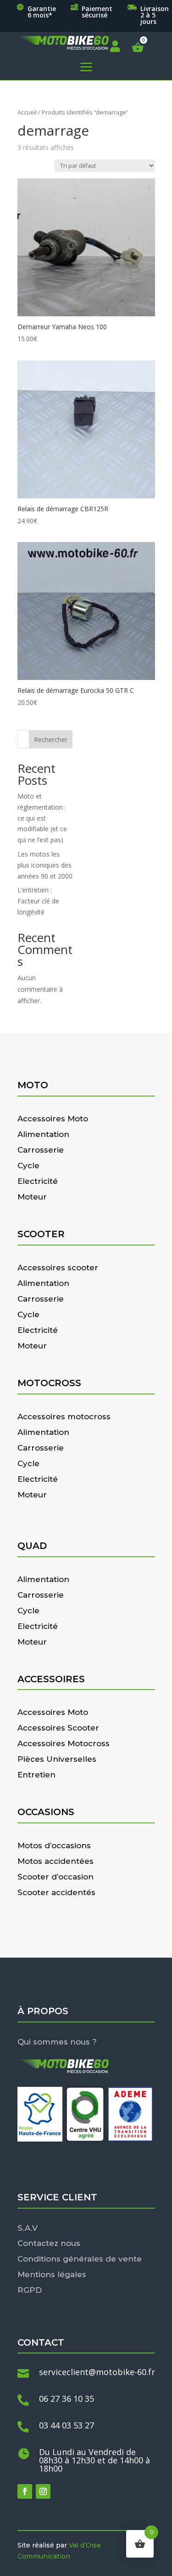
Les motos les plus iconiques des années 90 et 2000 (45, 865)
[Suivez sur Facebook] (25, 2491)
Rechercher (51, 740)
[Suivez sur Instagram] (43, 2491)
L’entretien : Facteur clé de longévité (38, 901)
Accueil (27, 112)
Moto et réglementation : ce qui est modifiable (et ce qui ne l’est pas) (42, 818)
